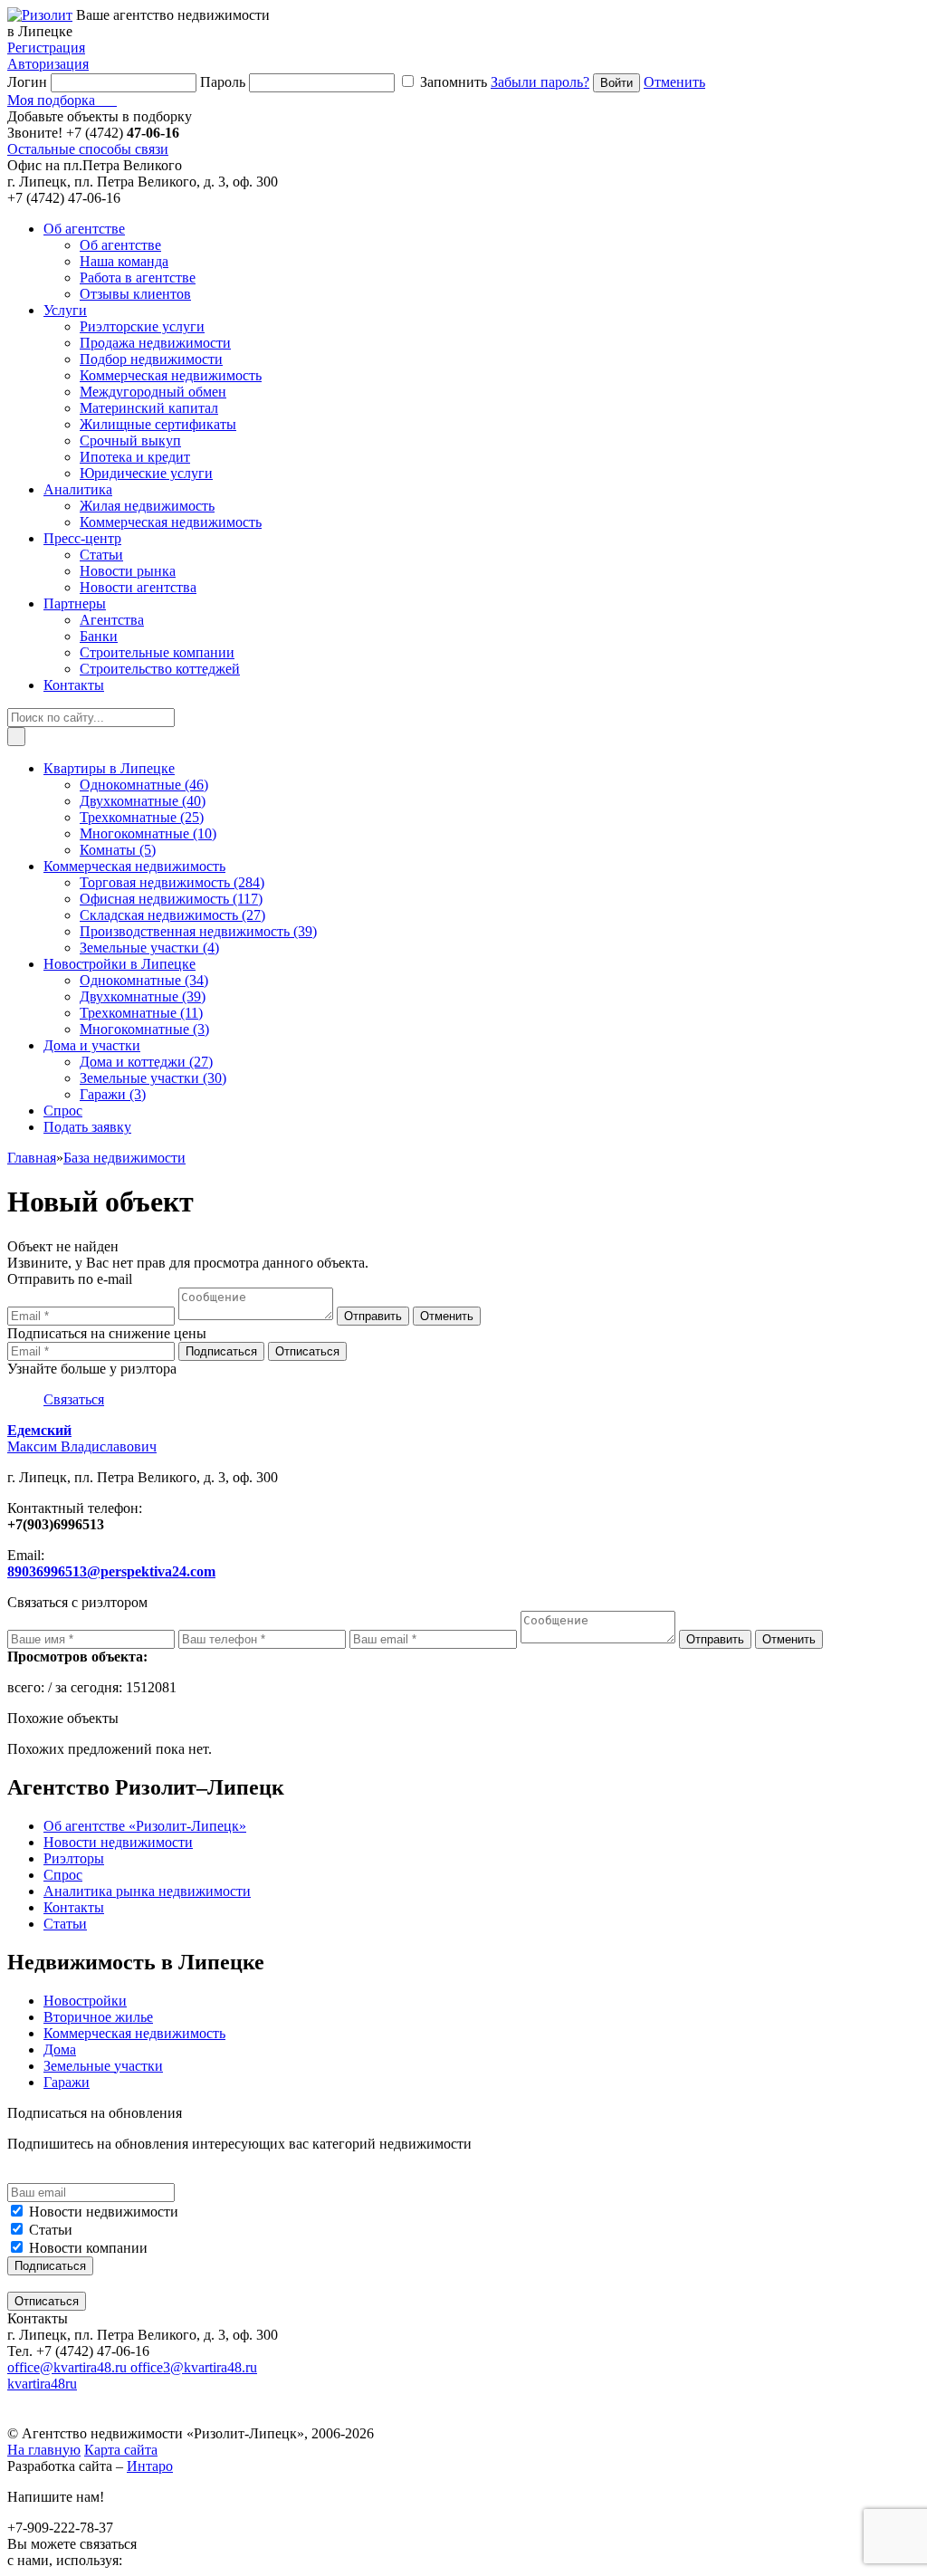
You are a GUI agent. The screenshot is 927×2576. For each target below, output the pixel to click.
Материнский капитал (149, 408)
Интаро (150, 2466)
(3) (144, 1029)
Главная (32, 1158)
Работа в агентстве (138, 278)
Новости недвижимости (104, 2212)
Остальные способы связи (88, 149)
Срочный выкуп (130, 441)
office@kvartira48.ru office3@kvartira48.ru (132, 2367)
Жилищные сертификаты (158, 424)
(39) (198, 931)
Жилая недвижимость (147, 506)
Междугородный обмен (153, 392)
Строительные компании (157, 652)
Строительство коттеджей (160, 669)
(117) (171, 899)
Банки (99, 636)
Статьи (101, 555)
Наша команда (124, 261)
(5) (118, 850)
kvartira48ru (42, 2384)
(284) (172, 882)
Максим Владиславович (82, 1438)
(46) (144, 785)
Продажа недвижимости (155, 343)
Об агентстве (120, 245)
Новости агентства (138, 587)
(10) (148, 833)
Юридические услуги (146, 473)
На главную (44, 2450)
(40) (143, 801)
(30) (153, 1078)
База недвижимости (124, 1158)
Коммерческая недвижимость (171, 375)
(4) (149, 948)
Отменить (674, 82)
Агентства (112, 620)
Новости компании (88, 2248)
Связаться (74, 1399)
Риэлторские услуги (142, 326)
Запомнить (454, 82)
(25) (142, 817)
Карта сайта (121, 2450)
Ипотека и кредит (135, 457)
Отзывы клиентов (135, 294)
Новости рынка (128, 571)
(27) (172, 915)
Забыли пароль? (540, 82)
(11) (141, 1013)
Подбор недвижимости (151, 359)
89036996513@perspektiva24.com (111, 1571)
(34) (144, 980)
